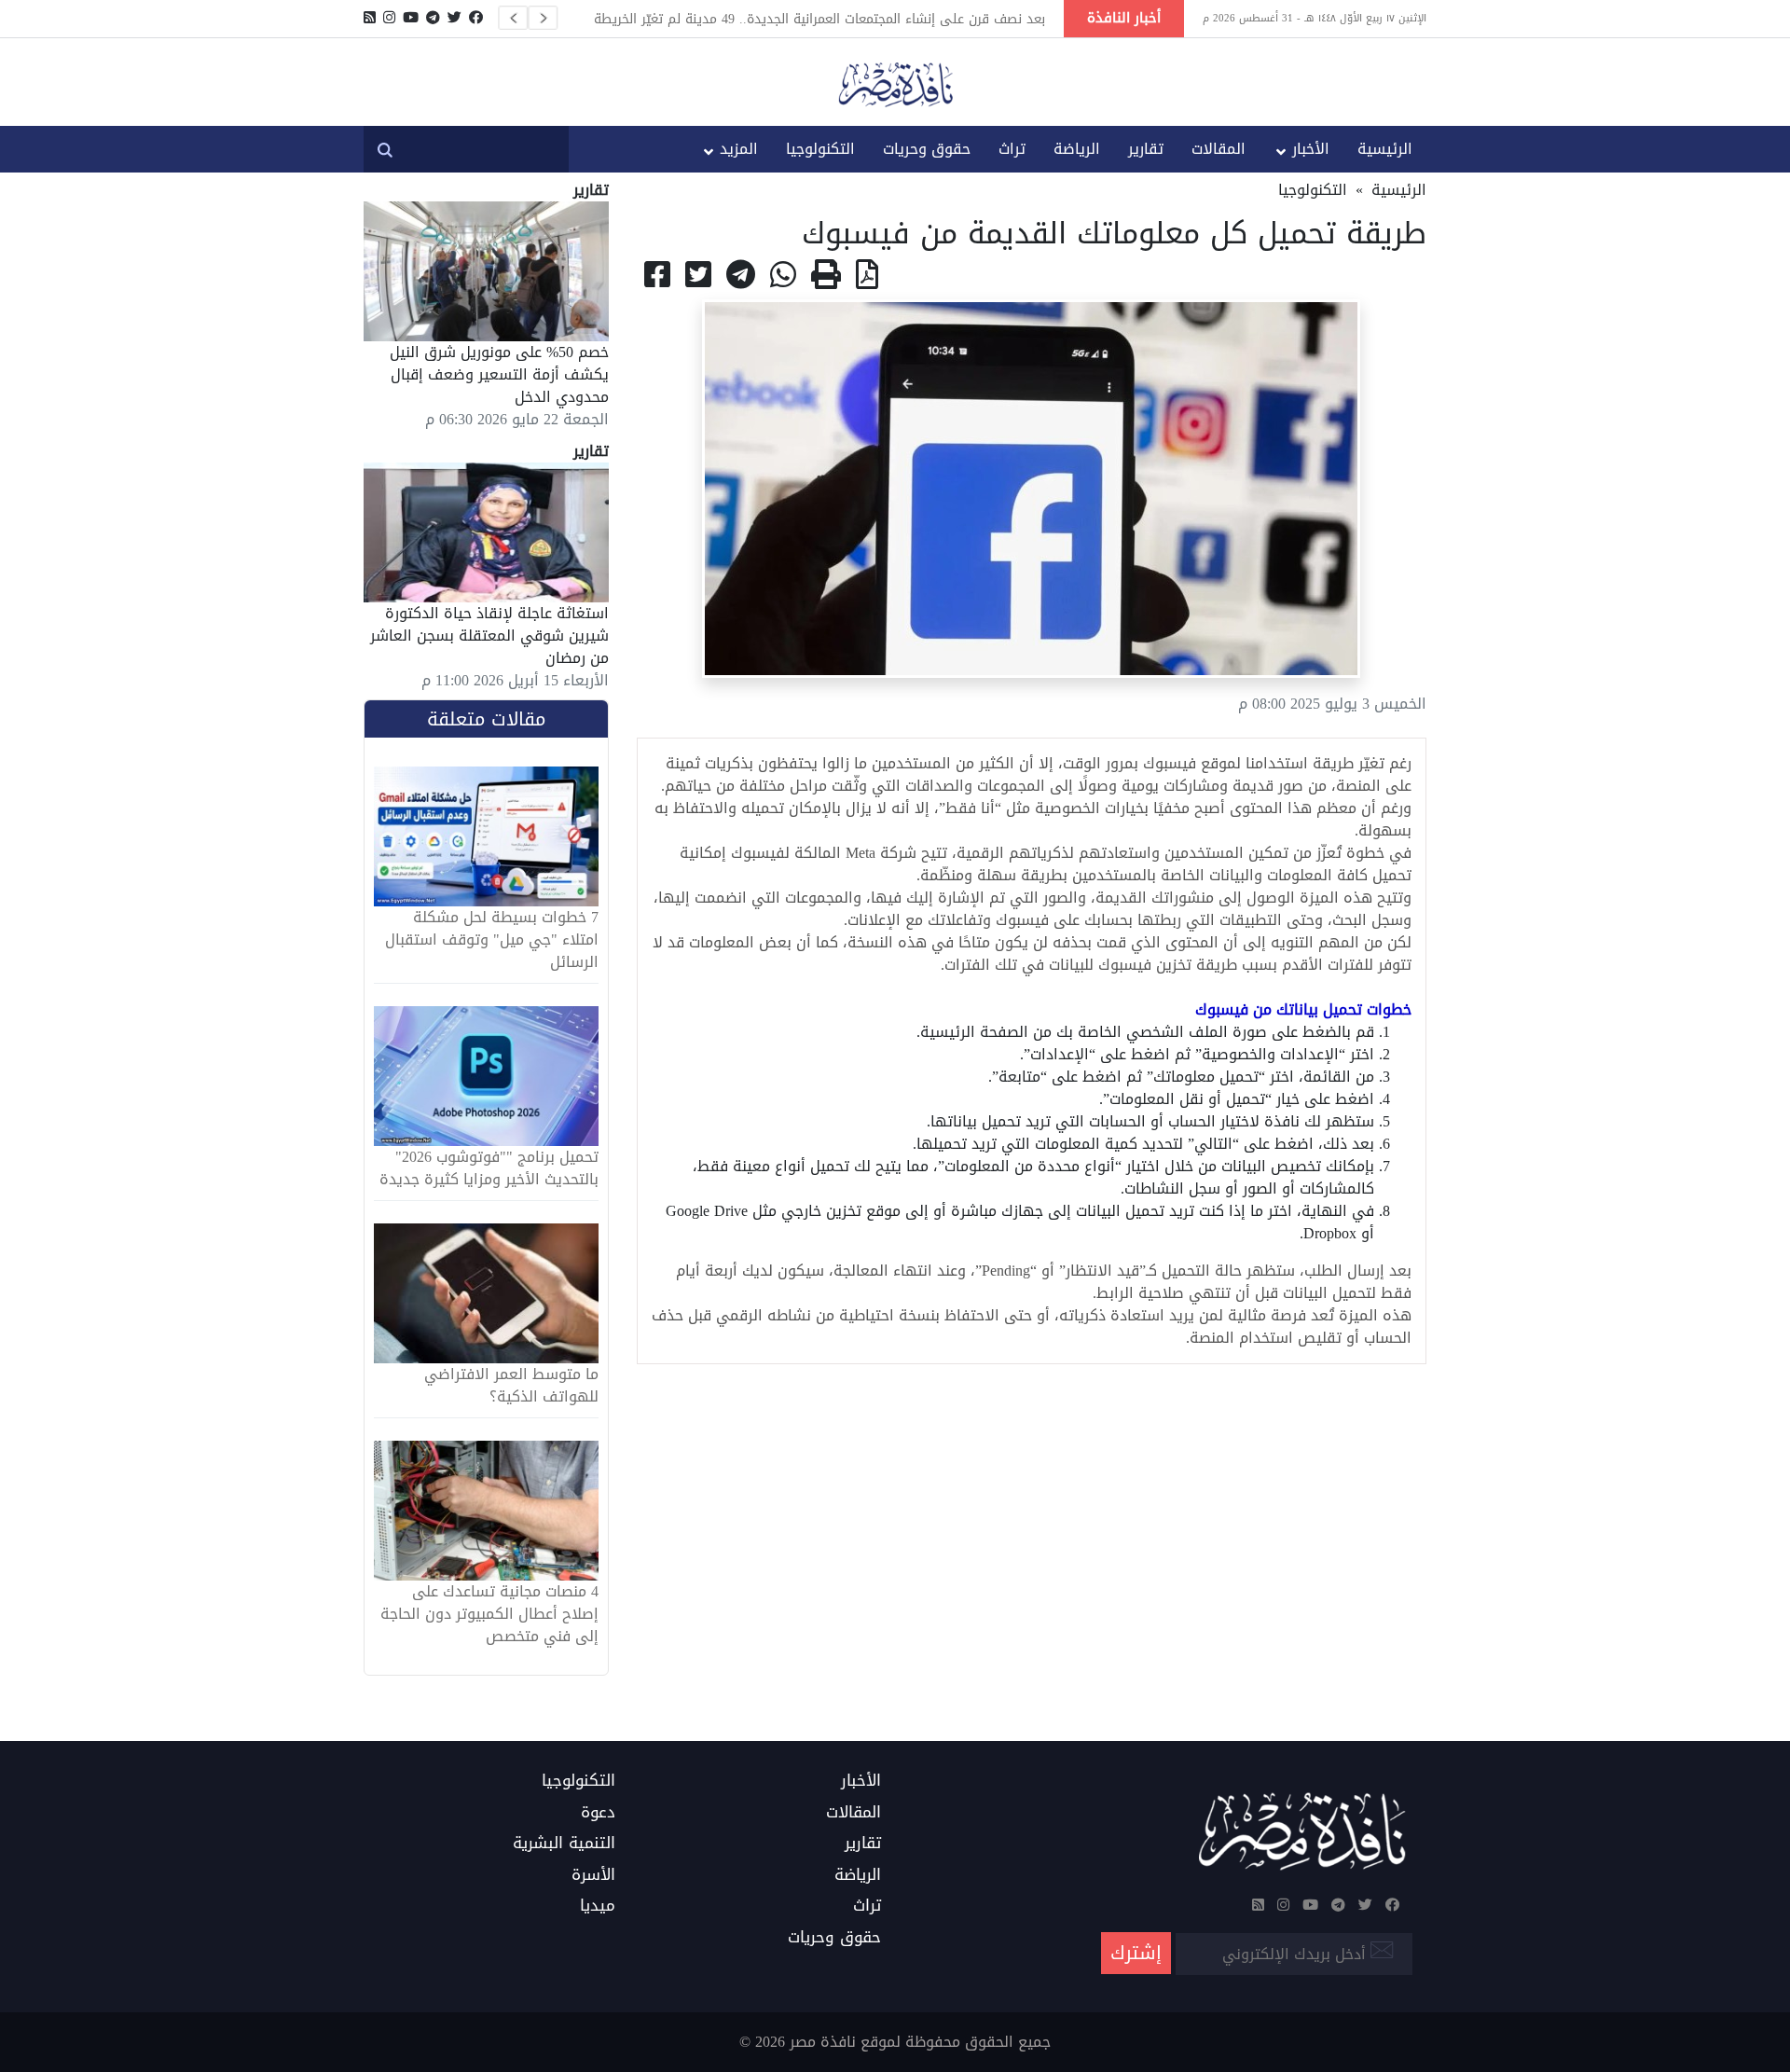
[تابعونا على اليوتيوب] (411, 18)
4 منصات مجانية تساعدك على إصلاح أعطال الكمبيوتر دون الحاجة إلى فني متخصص (489, 1614)
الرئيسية (1385, 149)
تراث (1012, 149)
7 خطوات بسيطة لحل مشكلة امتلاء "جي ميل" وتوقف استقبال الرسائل (492, 940)
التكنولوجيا (820, 149)
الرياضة (1077, 149)
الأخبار (1311, 149)
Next (543, 18)
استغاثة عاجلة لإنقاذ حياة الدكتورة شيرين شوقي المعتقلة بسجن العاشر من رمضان (489, 635)
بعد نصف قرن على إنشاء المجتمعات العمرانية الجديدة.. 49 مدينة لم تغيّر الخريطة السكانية (819, 19)
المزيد (739, 149)
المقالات (1219, 149)
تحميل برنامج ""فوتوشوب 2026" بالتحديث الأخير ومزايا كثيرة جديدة (489, 1168)
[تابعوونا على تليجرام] (433, 18)
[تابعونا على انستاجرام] (389, 18)
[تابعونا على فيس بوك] (476, 18)
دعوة (598, 1813)
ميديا (598, 1906)
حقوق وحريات (927, 149)
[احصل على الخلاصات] (370, 18)
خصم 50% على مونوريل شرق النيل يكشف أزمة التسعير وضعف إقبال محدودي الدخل (499, 374)
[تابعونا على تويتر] (454, 18)
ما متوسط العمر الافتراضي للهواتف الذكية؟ (511, 1386)
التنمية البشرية (564, 1844)
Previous (513, 18)
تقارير (1146, 149)
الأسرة (593, 1875)
